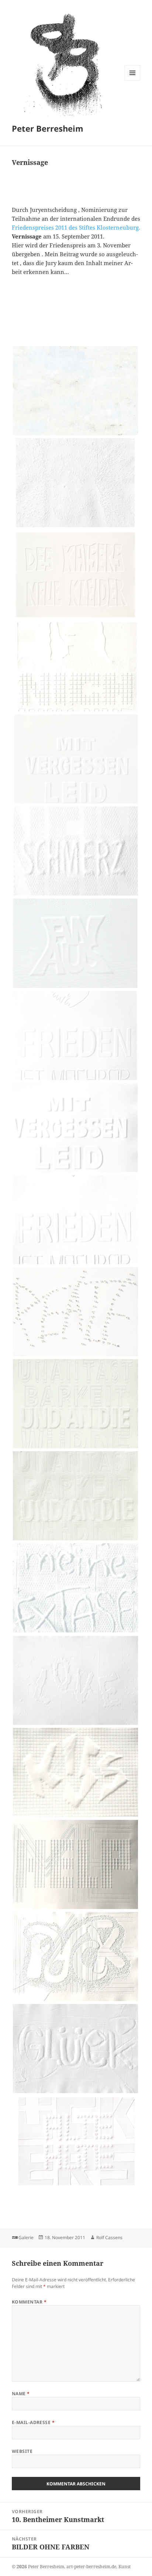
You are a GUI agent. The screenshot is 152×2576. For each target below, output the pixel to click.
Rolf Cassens (109, 2238)
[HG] (76, 435)
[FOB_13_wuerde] (76, 1448)
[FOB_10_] (76, 1172)
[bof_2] (76, 527)
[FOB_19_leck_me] (76, 2001)
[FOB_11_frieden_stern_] (76, 1264)
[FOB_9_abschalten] (76, 1080)
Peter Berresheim (48, 128)
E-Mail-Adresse (33, 2422)
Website (22, 2451)
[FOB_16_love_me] (76, 1724)
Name (21, 2394)
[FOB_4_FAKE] (76, 619)
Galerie (26, 2238)
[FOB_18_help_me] (76, 1909)
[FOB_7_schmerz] (76, 895)
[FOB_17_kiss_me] (76, 1817)
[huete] (76, 2185)
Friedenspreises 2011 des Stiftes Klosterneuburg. (76, 227)
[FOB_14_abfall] (76, 1540)
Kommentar (29, 2302)
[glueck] (76, 2093)
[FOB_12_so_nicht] (76, 1356)
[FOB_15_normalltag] (76, 1632)
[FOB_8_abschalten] (76, 988)
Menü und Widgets (133, 80)
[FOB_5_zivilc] (76, 711)
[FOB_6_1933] (76, 803)
